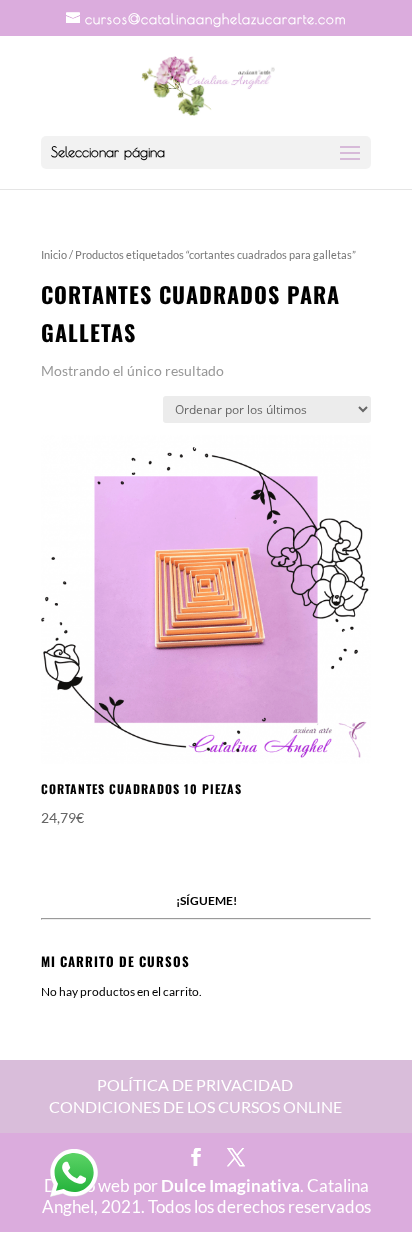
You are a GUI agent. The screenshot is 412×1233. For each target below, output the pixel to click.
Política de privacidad (195, 1084)
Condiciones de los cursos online (195, 1106)
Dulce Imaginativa (230, 1185)
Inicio (54, 254)
